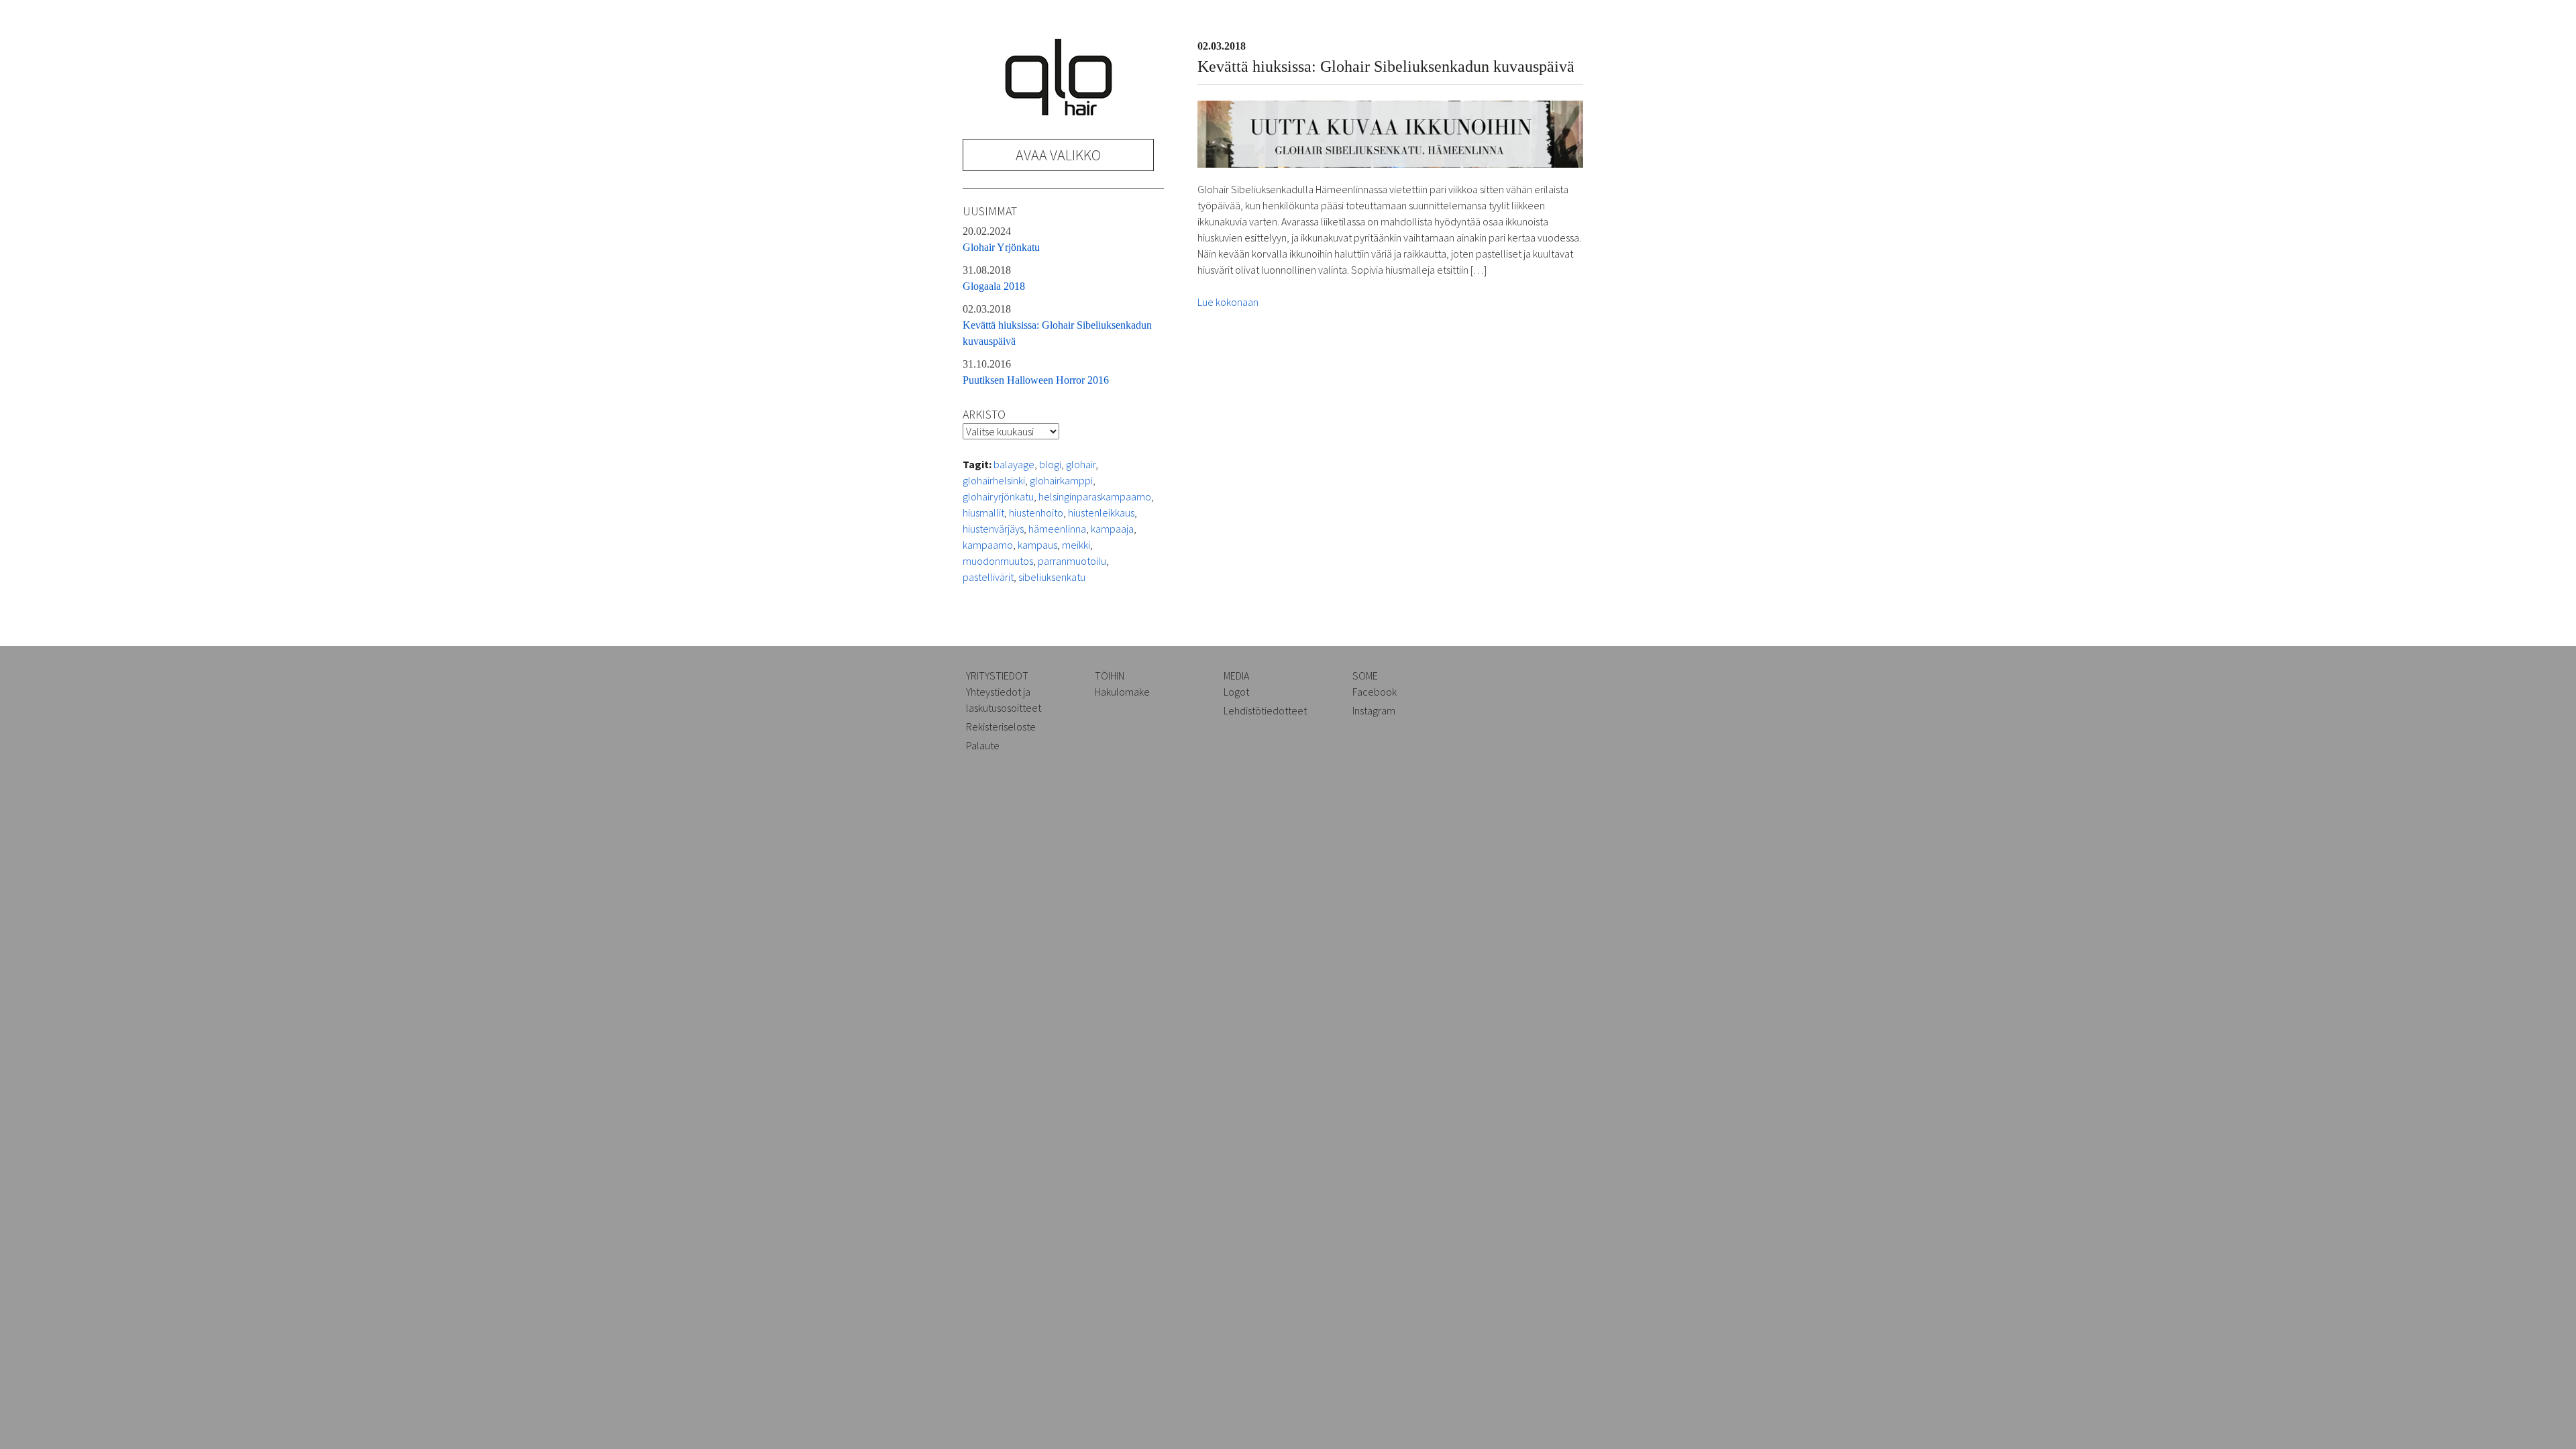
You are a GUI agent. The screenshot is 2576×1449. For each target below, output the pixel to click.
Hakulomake (1122, 692)
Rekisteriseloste (1001, 727)
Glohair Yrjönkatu (1001, 239)
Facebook (1375, 692)
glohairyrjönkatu (998, 496)
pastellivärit (988, 577)
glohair (1081, 464)
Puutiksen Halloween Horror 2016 (1036, 372)
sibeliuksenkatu (1052, 577)
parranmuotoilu (1072, 561)
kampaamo (988, 545)
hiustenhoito (1036, 513)
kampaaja (1112, 529)
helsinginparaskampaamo (1095, 496)
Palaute (983, 745)
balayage (1014, 464)
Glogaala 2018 (994, 278)
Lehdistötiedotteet (1265, 710)
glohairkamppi (1061, 480)
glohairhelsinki (994, 480)
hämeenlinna (1057, 529)
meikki (1076, 545)
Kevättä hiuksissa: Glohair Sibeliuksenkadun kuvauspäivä (1057, 325)
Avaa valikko (1058, 155)
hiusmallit (983, 513)
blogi (1050, 464)
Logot (1236, 692)
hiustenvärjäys (993, 529)
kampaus (1037, 545)
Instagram (1374, 710)
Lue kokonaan (1228, 302)
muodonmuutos (998, 561)
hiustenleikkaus (1101, 513)
